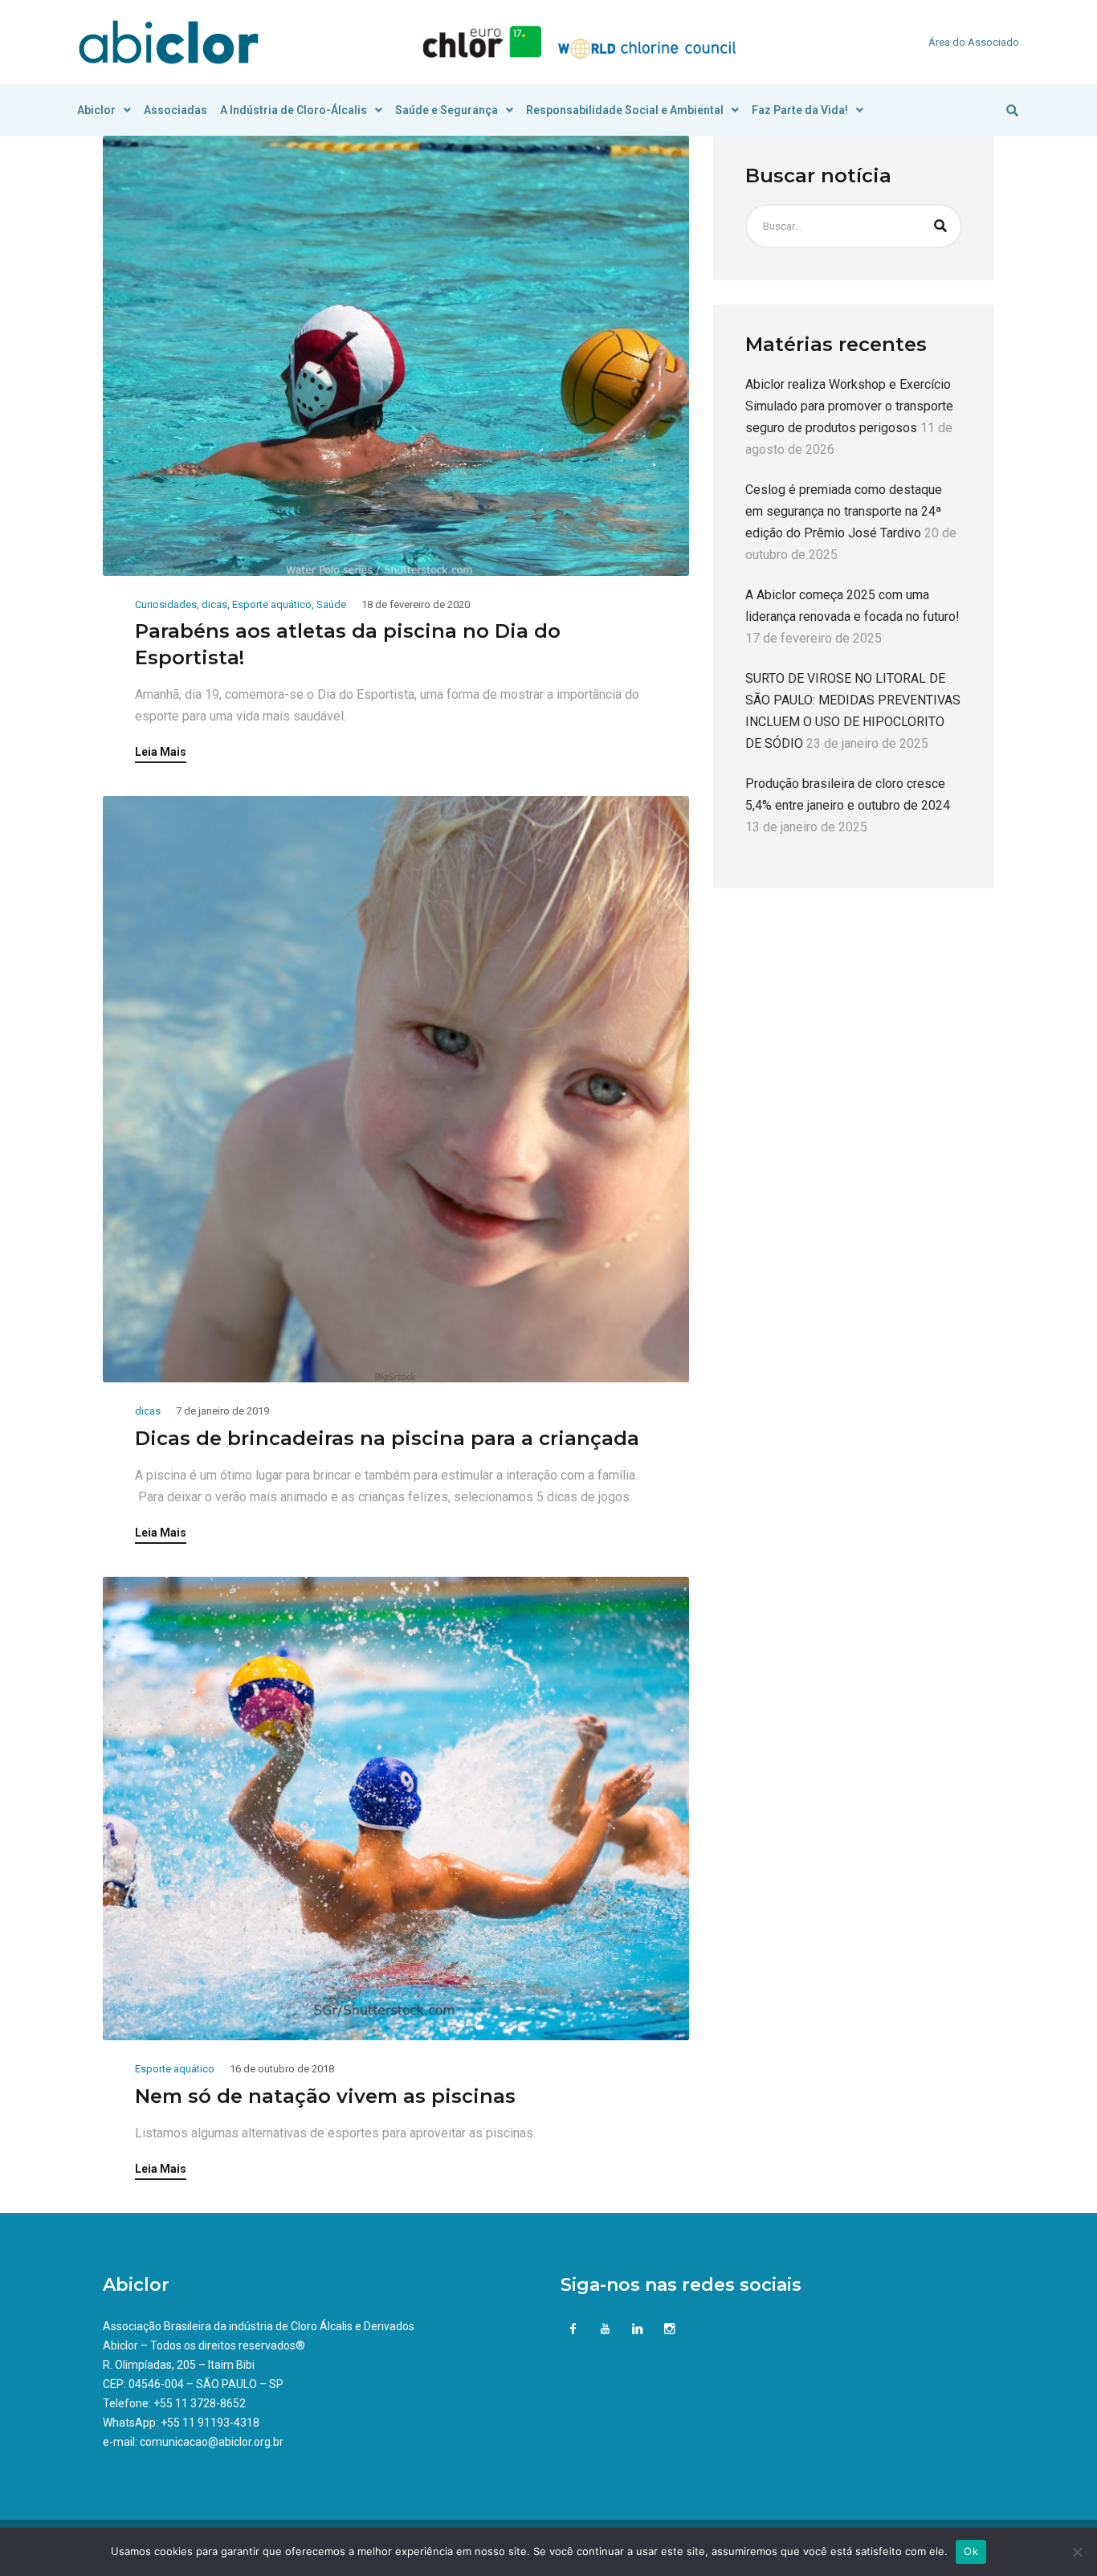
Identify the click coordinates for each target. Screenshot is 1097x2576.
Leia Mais (161, 752)
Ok (971, 2551)
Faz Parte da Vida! (800, 110)
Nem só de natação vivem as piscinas (325, 2096)
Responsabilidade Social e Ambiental (625, 110)
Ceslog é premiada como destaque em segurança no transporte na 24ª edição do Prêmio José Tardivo (844, 512)
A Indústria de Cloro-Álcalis (294, 110)
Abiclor (96, 110)
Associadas (175, 110)
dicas (214, 604)
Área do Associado (974, 42)
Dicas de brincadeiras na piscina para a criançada (387, 1438)
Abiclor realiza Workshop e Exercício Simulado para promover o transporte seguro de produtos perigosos (849, 407)
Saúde (331, 604)
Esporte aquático (272, 604)
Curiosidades (166, 604)
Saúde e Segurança (447, 110)
